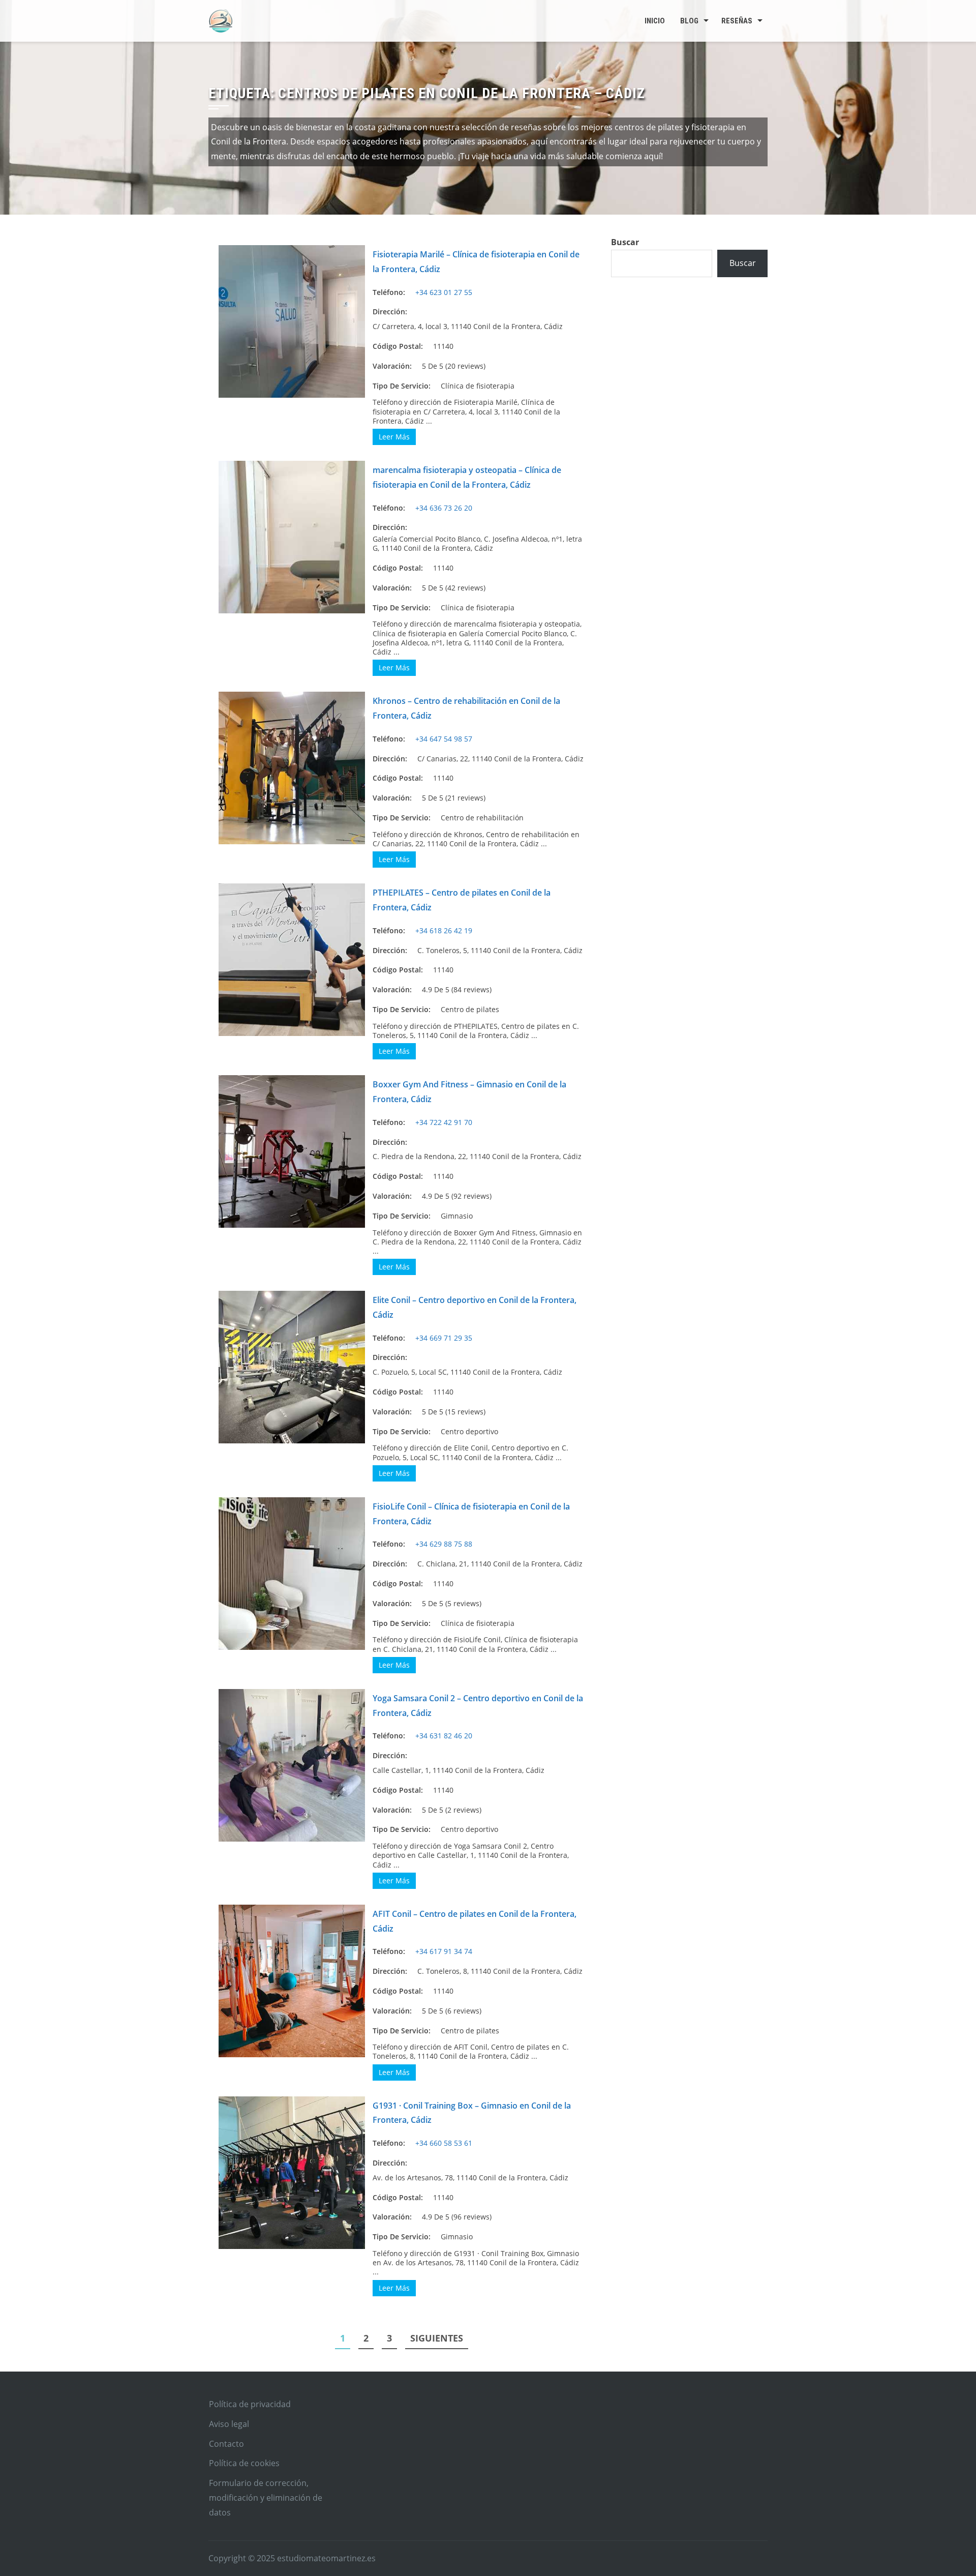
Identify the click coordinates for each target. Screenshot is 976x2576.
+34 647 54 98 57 (444, 739)
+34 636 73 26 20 (444, 508)
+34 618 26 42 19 (444, 930)
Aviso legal (229, 2424)
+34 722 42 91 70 (444, 1122)
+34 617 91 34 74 (444, 1951)
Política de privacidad (250, 2404)
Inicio (655, 21)
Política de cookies (244, 2463)
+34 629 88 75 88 (444, 1544)
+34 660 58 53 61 (444, 2143)
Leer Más (394, 437)
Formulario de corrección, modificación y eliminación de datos (266, 2498)
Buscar (625, 242)
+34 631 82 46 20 (444, 1736)
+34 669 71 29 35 (444, 1338)
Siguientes (437, 2338)
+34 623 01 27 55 (444, 292)
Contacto (226, 2444)
